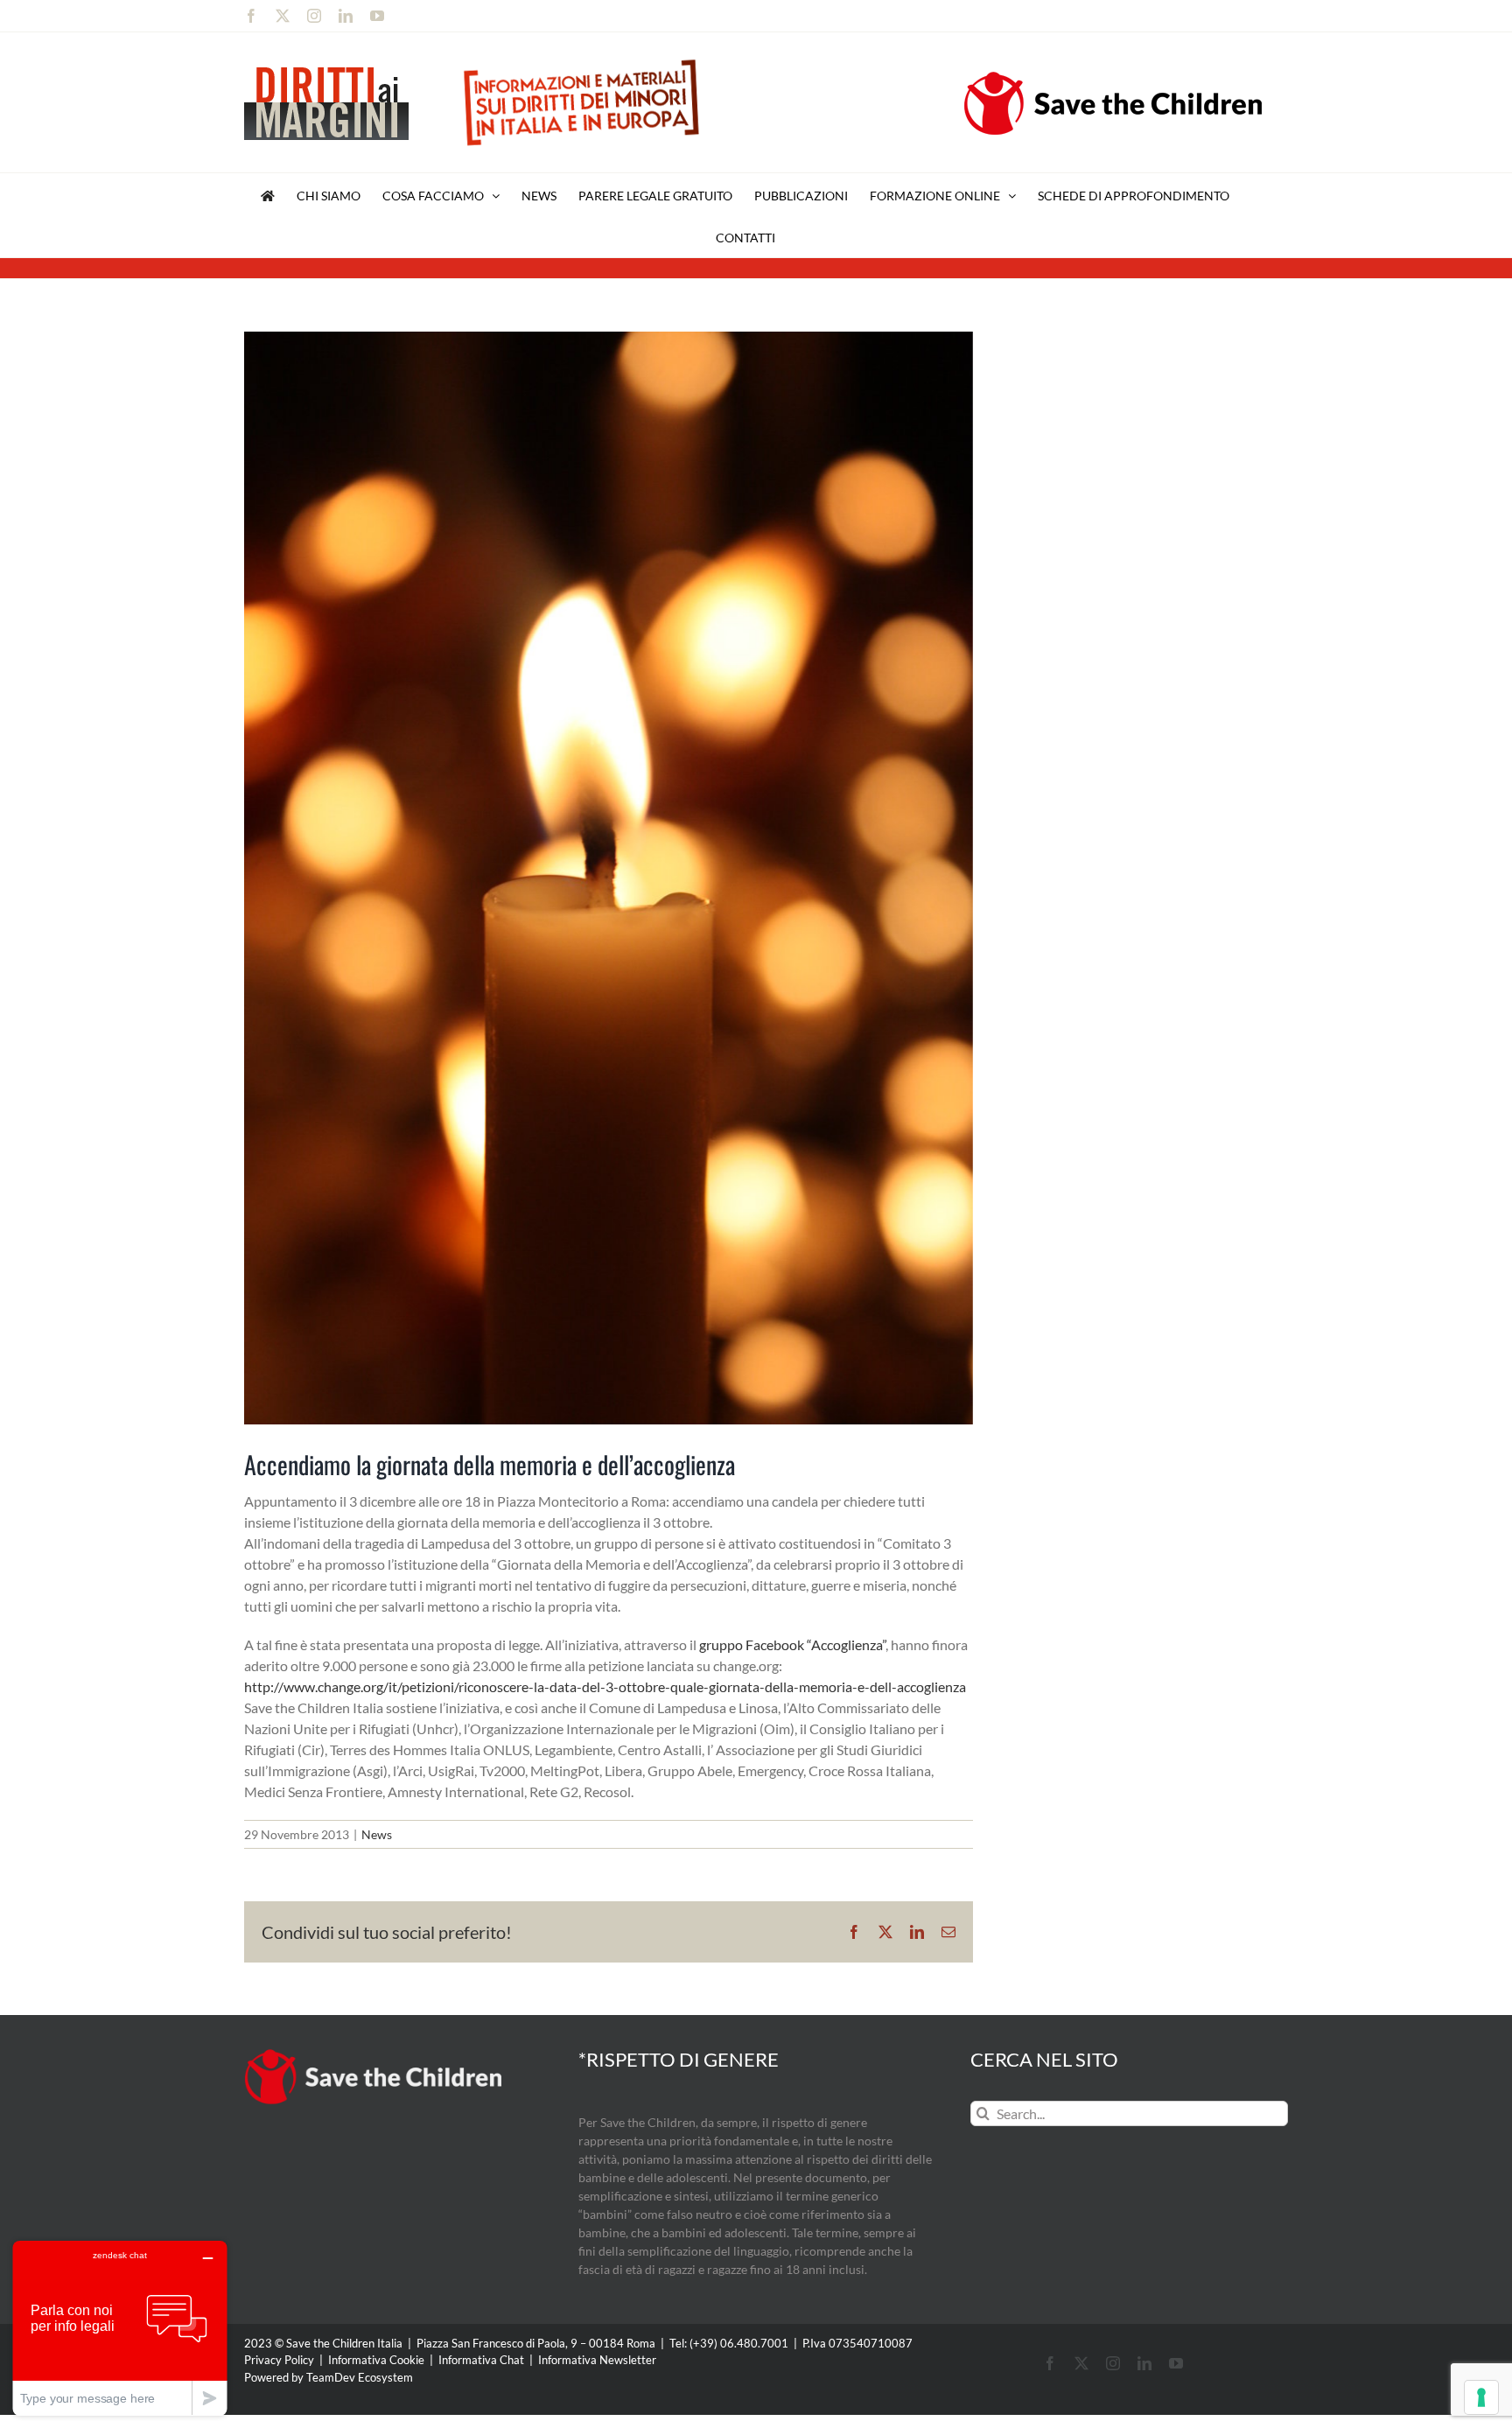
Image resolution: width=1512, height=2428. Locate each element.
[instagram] (1113, 2363)
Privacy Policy (279, 2360)
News (377, 1834)
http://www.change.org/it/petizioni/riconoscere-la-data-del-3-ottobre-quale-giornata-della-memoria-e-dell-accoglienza (605, 1686)
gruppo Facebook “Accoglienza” (792, 1644)
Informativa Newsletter (597, 2360)
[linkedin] (1144, 2363)
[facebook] (1050, 2363)
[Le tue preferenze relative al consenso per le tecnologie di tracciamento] (1481, 2397)
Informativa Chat (481, 2360)
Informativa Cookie (376, 2360)
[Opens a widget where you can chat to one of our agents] (120, 2328)
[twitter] (1081, 2363)
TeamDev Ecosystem (360, 2377)
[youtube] (1176, 2363)
